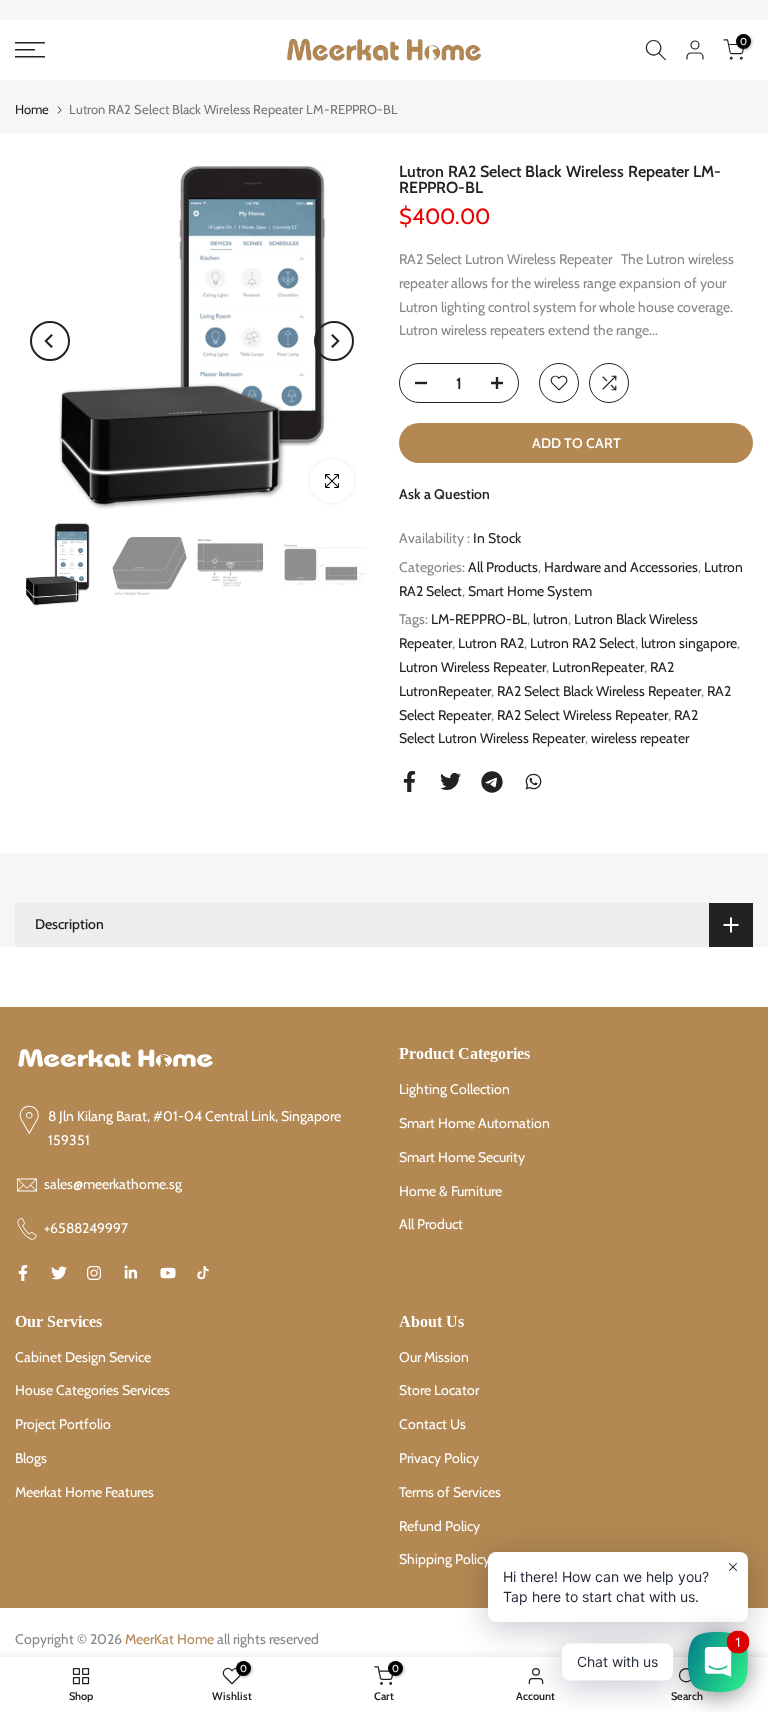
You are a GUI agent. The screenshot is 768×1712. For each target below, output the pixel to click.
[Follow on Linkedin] (130, 1273)
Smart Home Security (462, 1157)
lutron (550, 619)
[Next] (334, 341)
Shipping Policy (444, 1559)
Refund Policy (439, 1526)
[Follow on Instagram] (94, 1273)
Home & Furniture (450, 1191)
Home (32, 109)
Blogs (31, 1458)
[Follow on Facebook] (23, 1273)
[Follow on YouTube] (168, 1273)
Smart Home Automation (474, 1123)
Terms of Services (450, 1492)
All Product (431, 1224)
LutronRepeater (598, 667)
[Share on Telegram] (492, 782)
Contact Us (432, 1424)
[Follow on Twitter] (59, 1273)
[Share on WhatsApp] (533, 781)
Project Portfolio (63, 1424)
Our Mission (434, 1357)
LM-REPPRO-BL (479, 619)
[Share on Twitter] (450, 781)
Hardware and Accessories (621, 567)
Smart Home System (530, 591)
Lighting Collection (454, 1089)
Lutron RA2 (491, 643)
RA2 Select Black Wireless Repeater (599, 691)
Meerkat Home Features (84, 1492)
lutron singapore (689, 643)
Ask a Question (444, 494)
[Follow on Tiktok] (203, 1273)
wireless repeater (640, 738)
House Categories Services (92, 1390)
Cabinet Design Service (83, 1357)
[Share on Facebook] (409, 781)
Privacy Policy (439, 1458)
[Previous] (50, 341)
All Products (503, 567)
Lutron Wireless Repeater (472, 667)
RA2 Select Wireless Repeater (582, 715)
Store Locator (439, 1390)
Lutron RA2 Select (582, 643)
